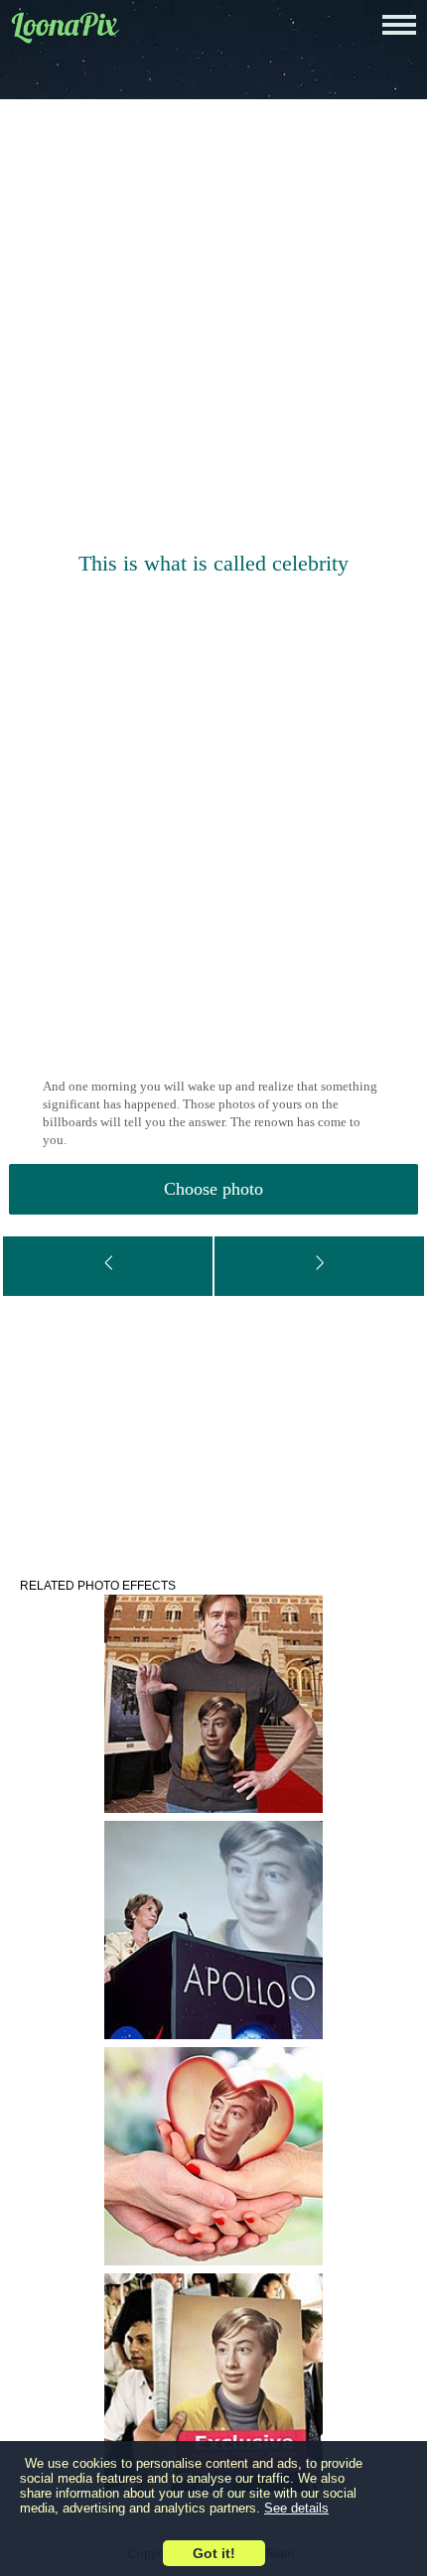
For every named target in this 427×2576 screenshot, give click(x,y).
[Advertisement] (213, 327)
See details (296, 2508)
